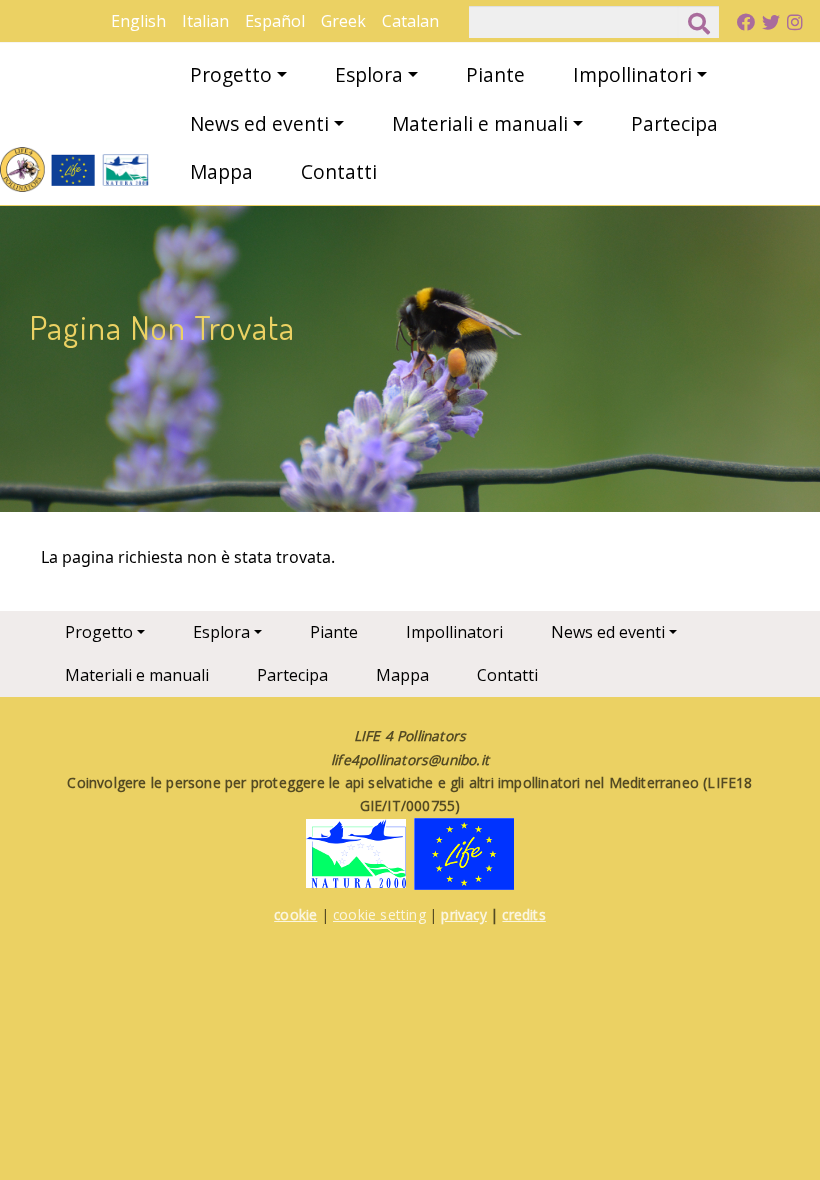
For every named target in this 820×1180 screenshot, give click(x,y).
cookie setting (379, 914)
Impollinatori (632, 74)
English (138, 21)
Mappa (221, 171)
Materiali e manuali (480, 123)
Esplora (369, 74)
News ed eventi (259, 123)
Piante (495, 74)
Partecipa (674, 123)
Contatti (339, 171)
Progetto (231, 74)
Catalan (410, 21)
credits (523, 914)
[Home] (75, 169)
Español (275, 21)
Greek (343, 21)
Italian (205, 21)
